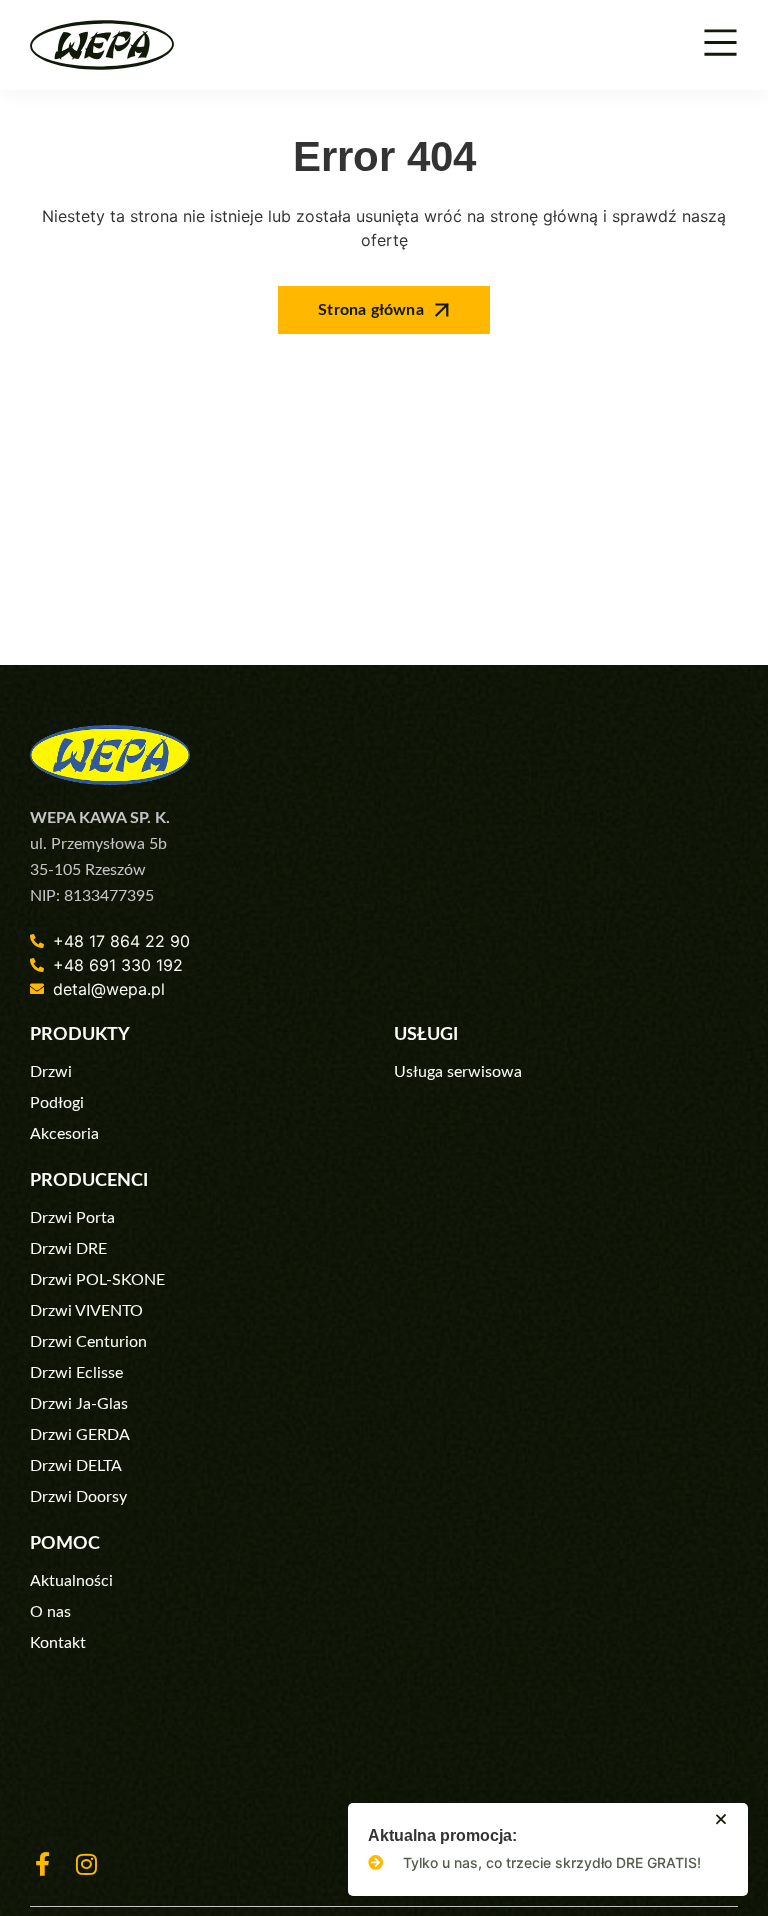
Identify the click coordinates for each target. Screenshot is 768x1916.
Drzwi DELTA (76, 1466)
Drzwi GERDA (80, 1435)
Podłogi (57, 1103)
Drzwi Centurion (88, 1342)
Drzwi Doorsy (78, 1497)
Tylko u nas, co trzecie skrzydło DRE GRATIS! (552, 1862)
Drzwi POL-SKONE (97, 1280)
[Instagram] (86, 1864)
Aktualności (71, 1581)
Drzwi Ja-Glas (79, 1404)
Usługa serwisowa (458, 1072)
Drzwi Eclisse (76, 1373)
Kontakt (58, 1643)
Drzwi (51, 1072)
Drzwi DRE (68, 1249)
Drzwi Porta (72, 1218)
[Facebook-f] (42, 1864)
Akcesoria (64, 1134)
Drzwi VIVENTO (86, 1311)
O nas (50, 1612)
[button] (721, 1819)
